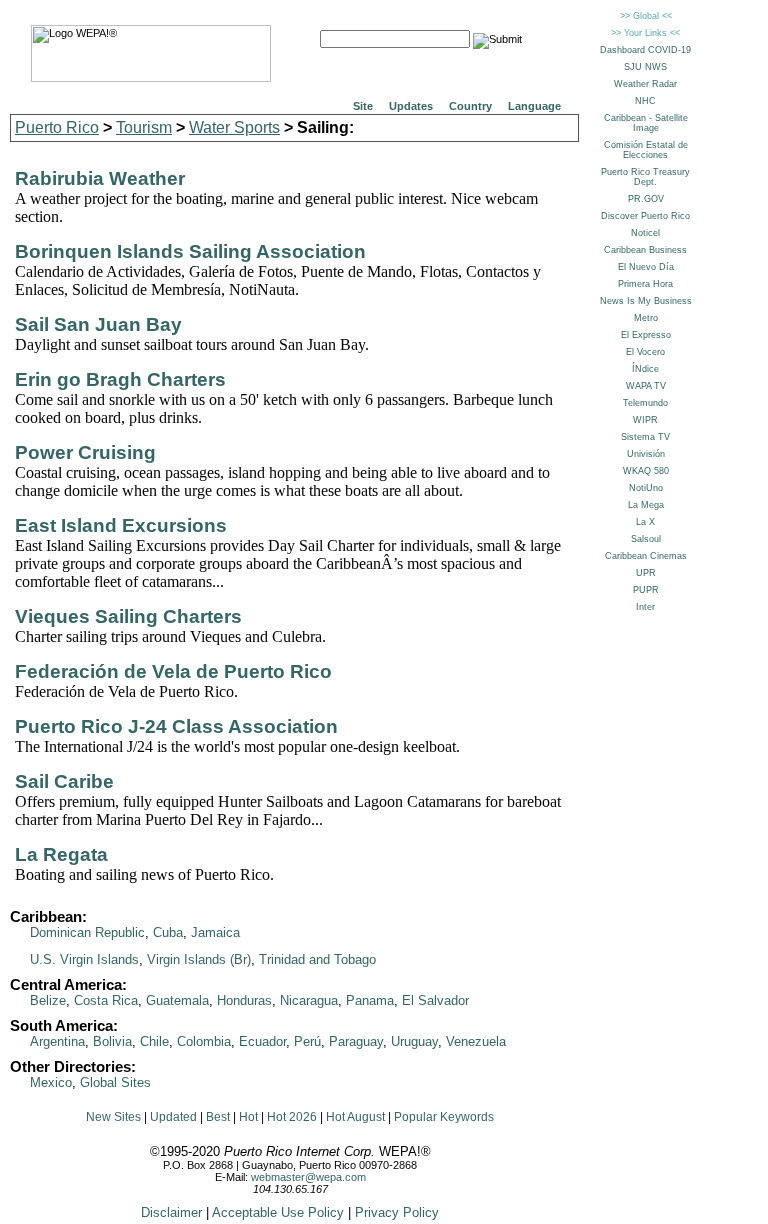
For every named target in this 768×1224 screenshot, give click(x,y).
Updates (411, 106)
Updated (173, 1117)
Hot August (355, 1117)
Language (534, 106)
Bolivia (112, 1041)
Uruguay (414, 1041)
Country (470, 106)
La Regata (61, 854)
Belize (48, 1000)
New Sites (113, 1117)
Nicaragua (309, 1000)
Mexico (51, 1082)
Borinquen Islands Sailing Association (190, 251)
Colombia (204, 1041)
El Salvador (435, 1000)
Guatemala (177, 1000)
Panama (370, 1000)
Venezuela (476, 1041)
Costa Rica (106, 1000)
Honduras (244, 1000)
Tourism (144, 127)
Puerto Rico (57, 127)
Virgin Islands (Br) (199, 959)
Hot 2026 (292, 1117)
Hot (248, 1117)
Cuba (168, 932)
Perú (307, 1041)
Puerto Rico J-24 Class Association (176, 726)
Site (363, 106)
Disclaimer (171, 1212)
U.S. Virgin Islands (84, 959)
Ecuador (262, 1041)
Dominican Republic (87, 932)
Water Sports (234, 127)
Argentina (57, 1041)
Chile (154, 1041)
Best (218, 1117)
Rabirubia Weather (100, 178)
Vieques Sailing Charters (128, 616)
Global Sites (115, 1082)
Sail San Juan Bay (98, 324)
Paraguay (356, 1041)
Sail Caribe (64, 781)
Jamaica (215, 932)
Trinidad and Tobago (317, 959)
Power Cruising (85, 452)
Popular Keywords (444, 1117)
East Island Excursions (121, 525)
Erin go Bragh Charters (120, 379)
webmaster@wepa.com (308, 1177)
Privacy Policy (397, 1212)
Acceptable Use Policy (278, 1212)
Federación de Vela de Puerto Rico (173, 671)
